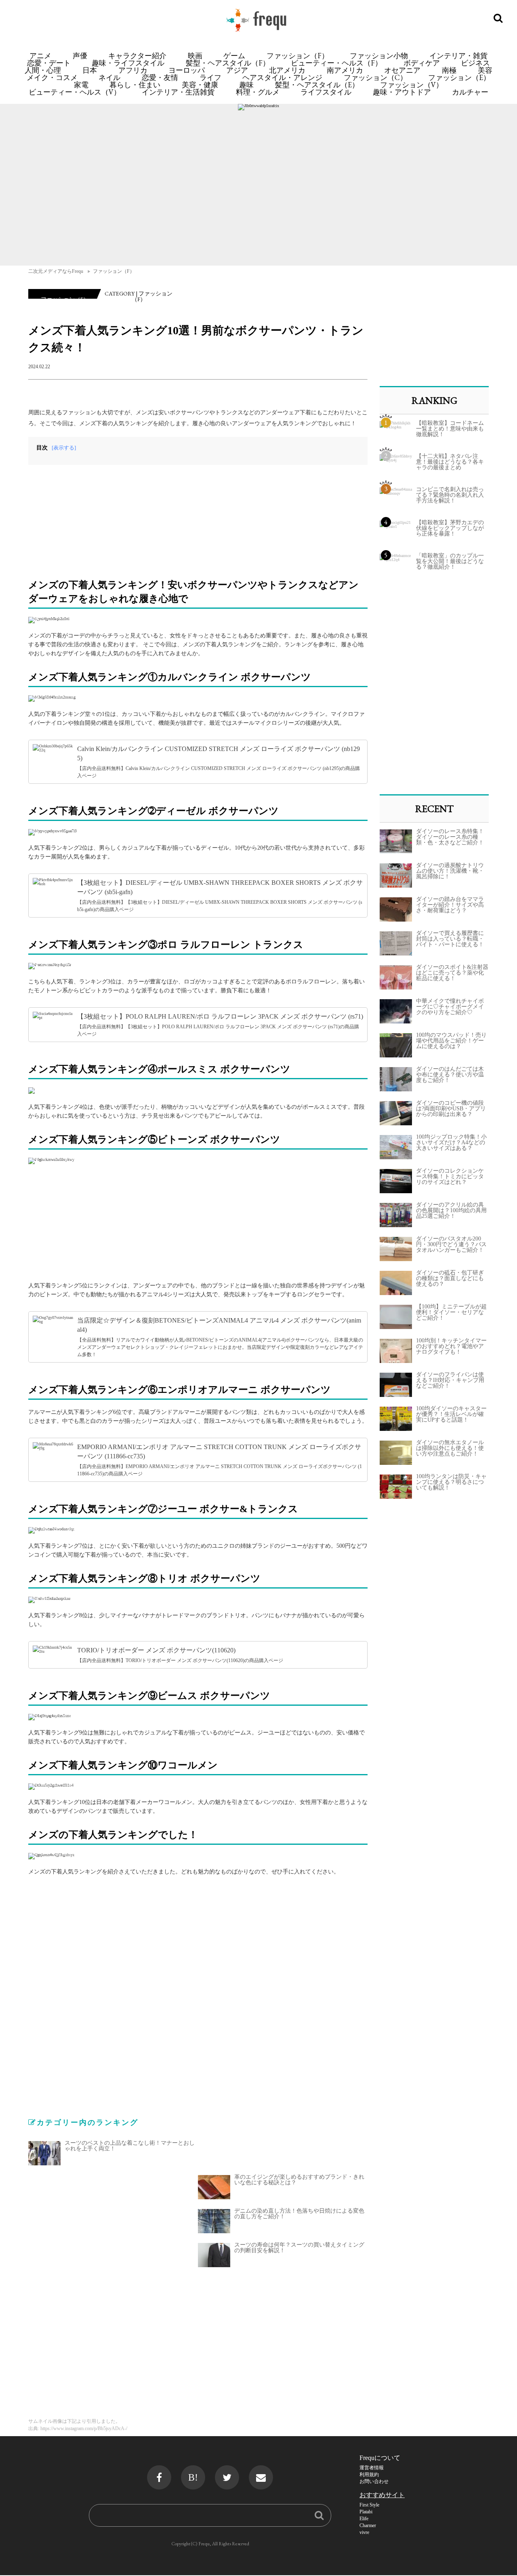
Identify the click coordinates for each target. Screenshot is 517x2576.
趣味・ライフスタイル (128, 63)
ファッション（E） (459, 77)
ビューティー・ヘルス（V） (75, 92)
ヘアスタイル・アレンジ (282, 77)
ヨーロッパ (187, 70)
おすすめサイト (382, 2495)
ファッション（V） (412, 85)
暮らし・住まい (135, 85)
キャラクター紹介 (137, 56)
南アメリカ (345, 70)
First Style (369, 2505)
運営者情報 (372, 2468)
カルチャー (470, 92)
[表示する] (64, 448)
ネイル (109, 77)
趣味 (246, 85)
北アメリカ (287, 70)
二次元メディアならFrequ (56, 271)
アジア (237, 70)
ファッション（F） (298, 56)
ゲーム (234, 56)
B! (193, 2477)
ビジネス (475, 63)
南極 (449, 70)
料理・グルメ (258, 92)
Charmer (368, 2525)
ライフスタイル (326, 92)
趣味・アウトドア (402, 92)
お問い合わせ (374, 2481)
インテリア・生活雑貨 (178, 92)
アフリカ (133, 70)
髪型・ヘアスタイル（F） (228, 63)
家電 (81, 85)
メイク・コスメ (52, 77)
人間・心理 (43, 70)
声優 (80, 56)
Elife (364, 2519)
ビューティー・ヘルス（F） (336, 63)
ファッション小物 (379, 56)
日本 (90, 70)
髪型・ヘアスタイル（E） (317, 85)
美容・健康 (200, 85)
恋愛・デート (49, 63)
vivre (364, 2532)
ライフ (210, 77)
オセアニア (402, 70)
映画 (195, 56)
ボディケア (422, 63)
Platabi (366, 2512)
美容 (485, 70)
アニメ (40, 56)
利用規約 (369, 2475)
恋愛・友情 (160, 77)
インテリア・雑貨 (458, 56)
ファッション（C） (375, 77)
